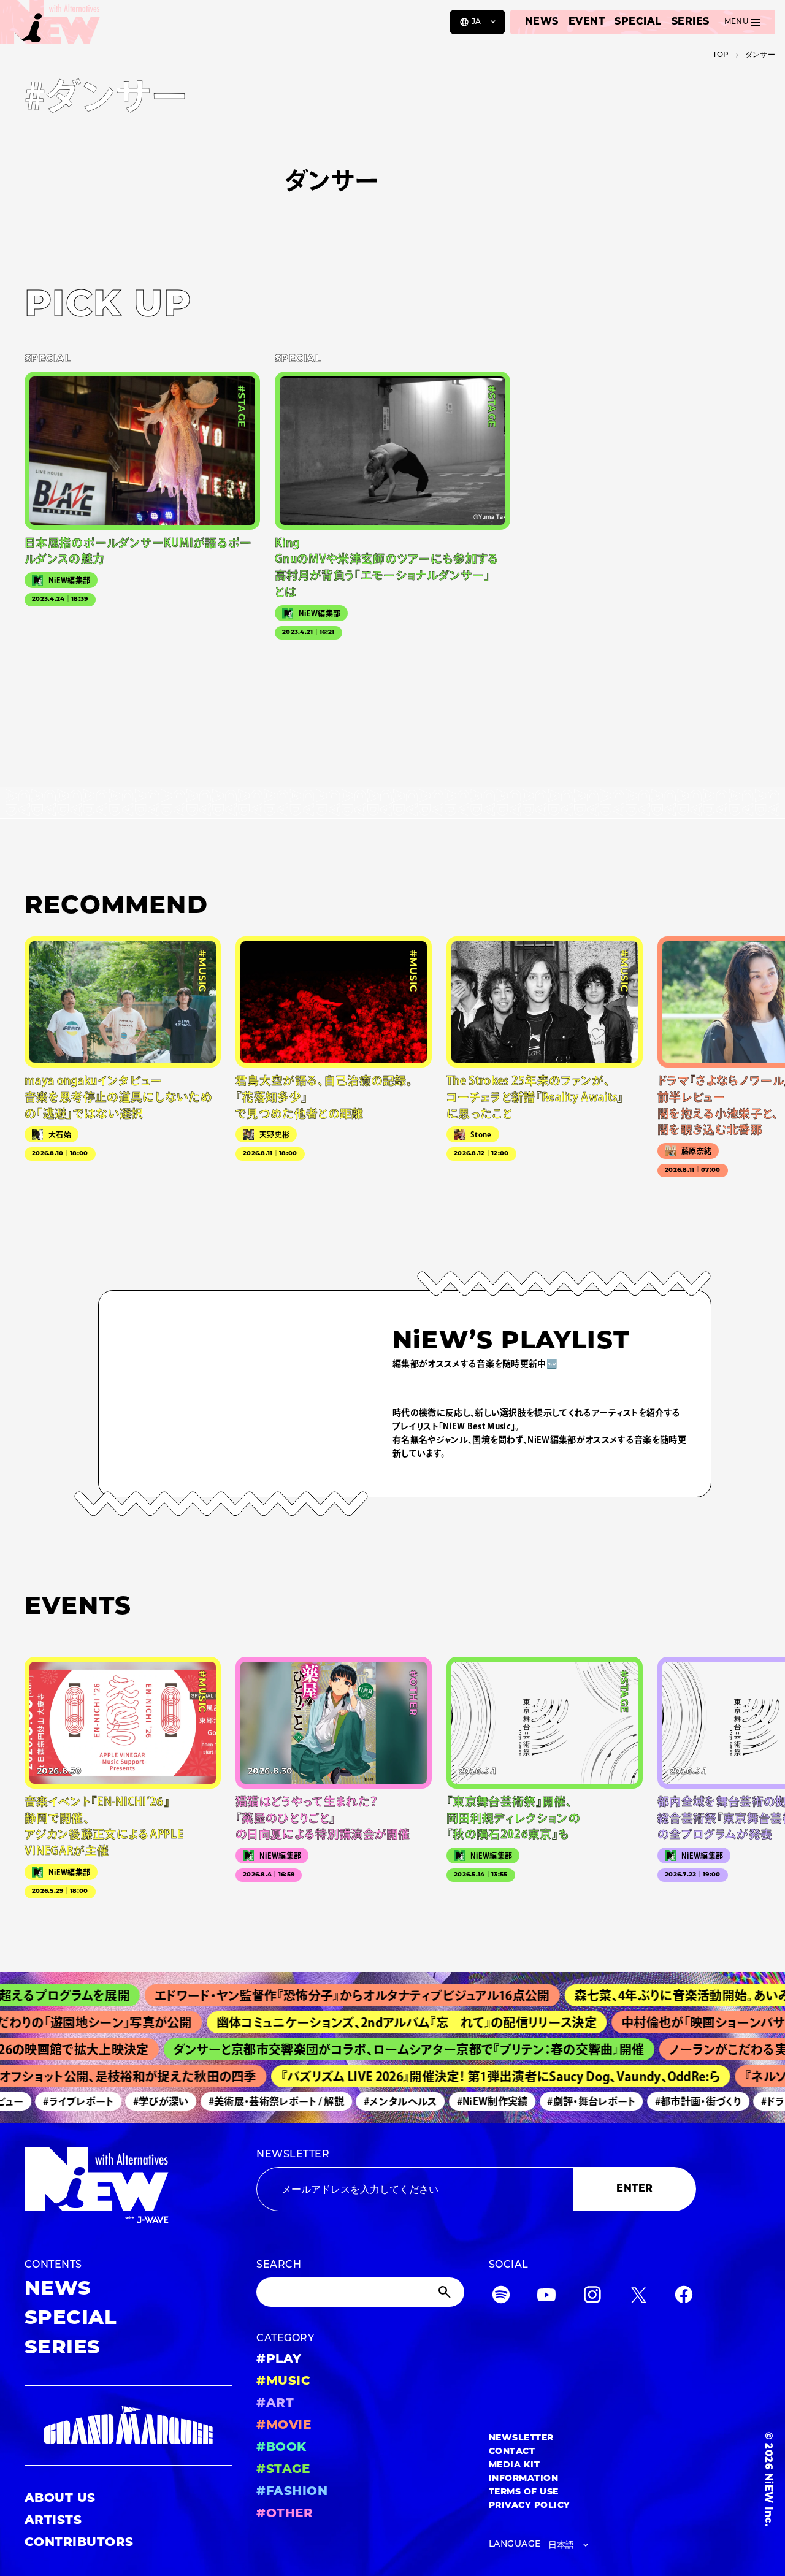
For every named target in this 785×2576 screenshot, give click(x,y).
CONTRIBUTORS (79, 2543)
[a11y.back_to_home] (50, 26)
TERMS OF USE (524, 2492)
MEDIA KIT (514, 2465)
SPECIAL (638, 22)
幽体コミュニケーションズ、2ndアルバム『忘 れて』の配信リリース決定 (375, 2022)
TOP (721, 55)
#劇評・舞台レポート (571, 2101)
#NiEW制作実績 (472, 2101)
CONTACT (512, 2452)
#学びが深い (140, 2101)
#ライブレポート (57, 2101)
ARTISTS (53, 2521)
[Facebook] (684, 2297)
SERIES (691, 22)
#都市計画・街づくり (677, 2101)
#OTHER (285, 2514)
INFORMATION (523, 2479)
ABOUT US (60, 2499)
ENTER (634, 2189)
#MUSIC (283, 2382)
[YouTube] (546, 2297)
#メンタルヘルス (380, 2101)
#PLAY (279, 2360)
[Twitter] (638, 2297)
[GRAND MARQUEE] (128, 2425)
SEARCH (279, 2265)
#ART (275, 2404)
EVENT (587, 22)
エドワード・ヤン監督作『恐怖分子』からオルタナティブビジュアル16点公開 (315, 1995)
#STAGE (283, 2470)
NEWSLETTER (293, 2155)
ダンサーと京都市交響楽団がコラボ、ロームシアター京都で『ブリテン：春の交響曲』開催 (382, 2049)
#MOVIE (284, 2426)
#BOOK (281, 2448)
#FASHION (292, 2492)
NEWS (542, 22)
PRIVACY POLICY (530, 2506)
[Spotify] (501, 2297)
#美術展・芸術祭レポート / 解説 (255, 2101)
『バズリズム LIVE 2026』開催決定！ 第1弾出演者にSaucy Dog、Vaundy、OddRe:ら (477, 2076)
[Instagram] (592, 2297)
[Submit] (446, 2292)
